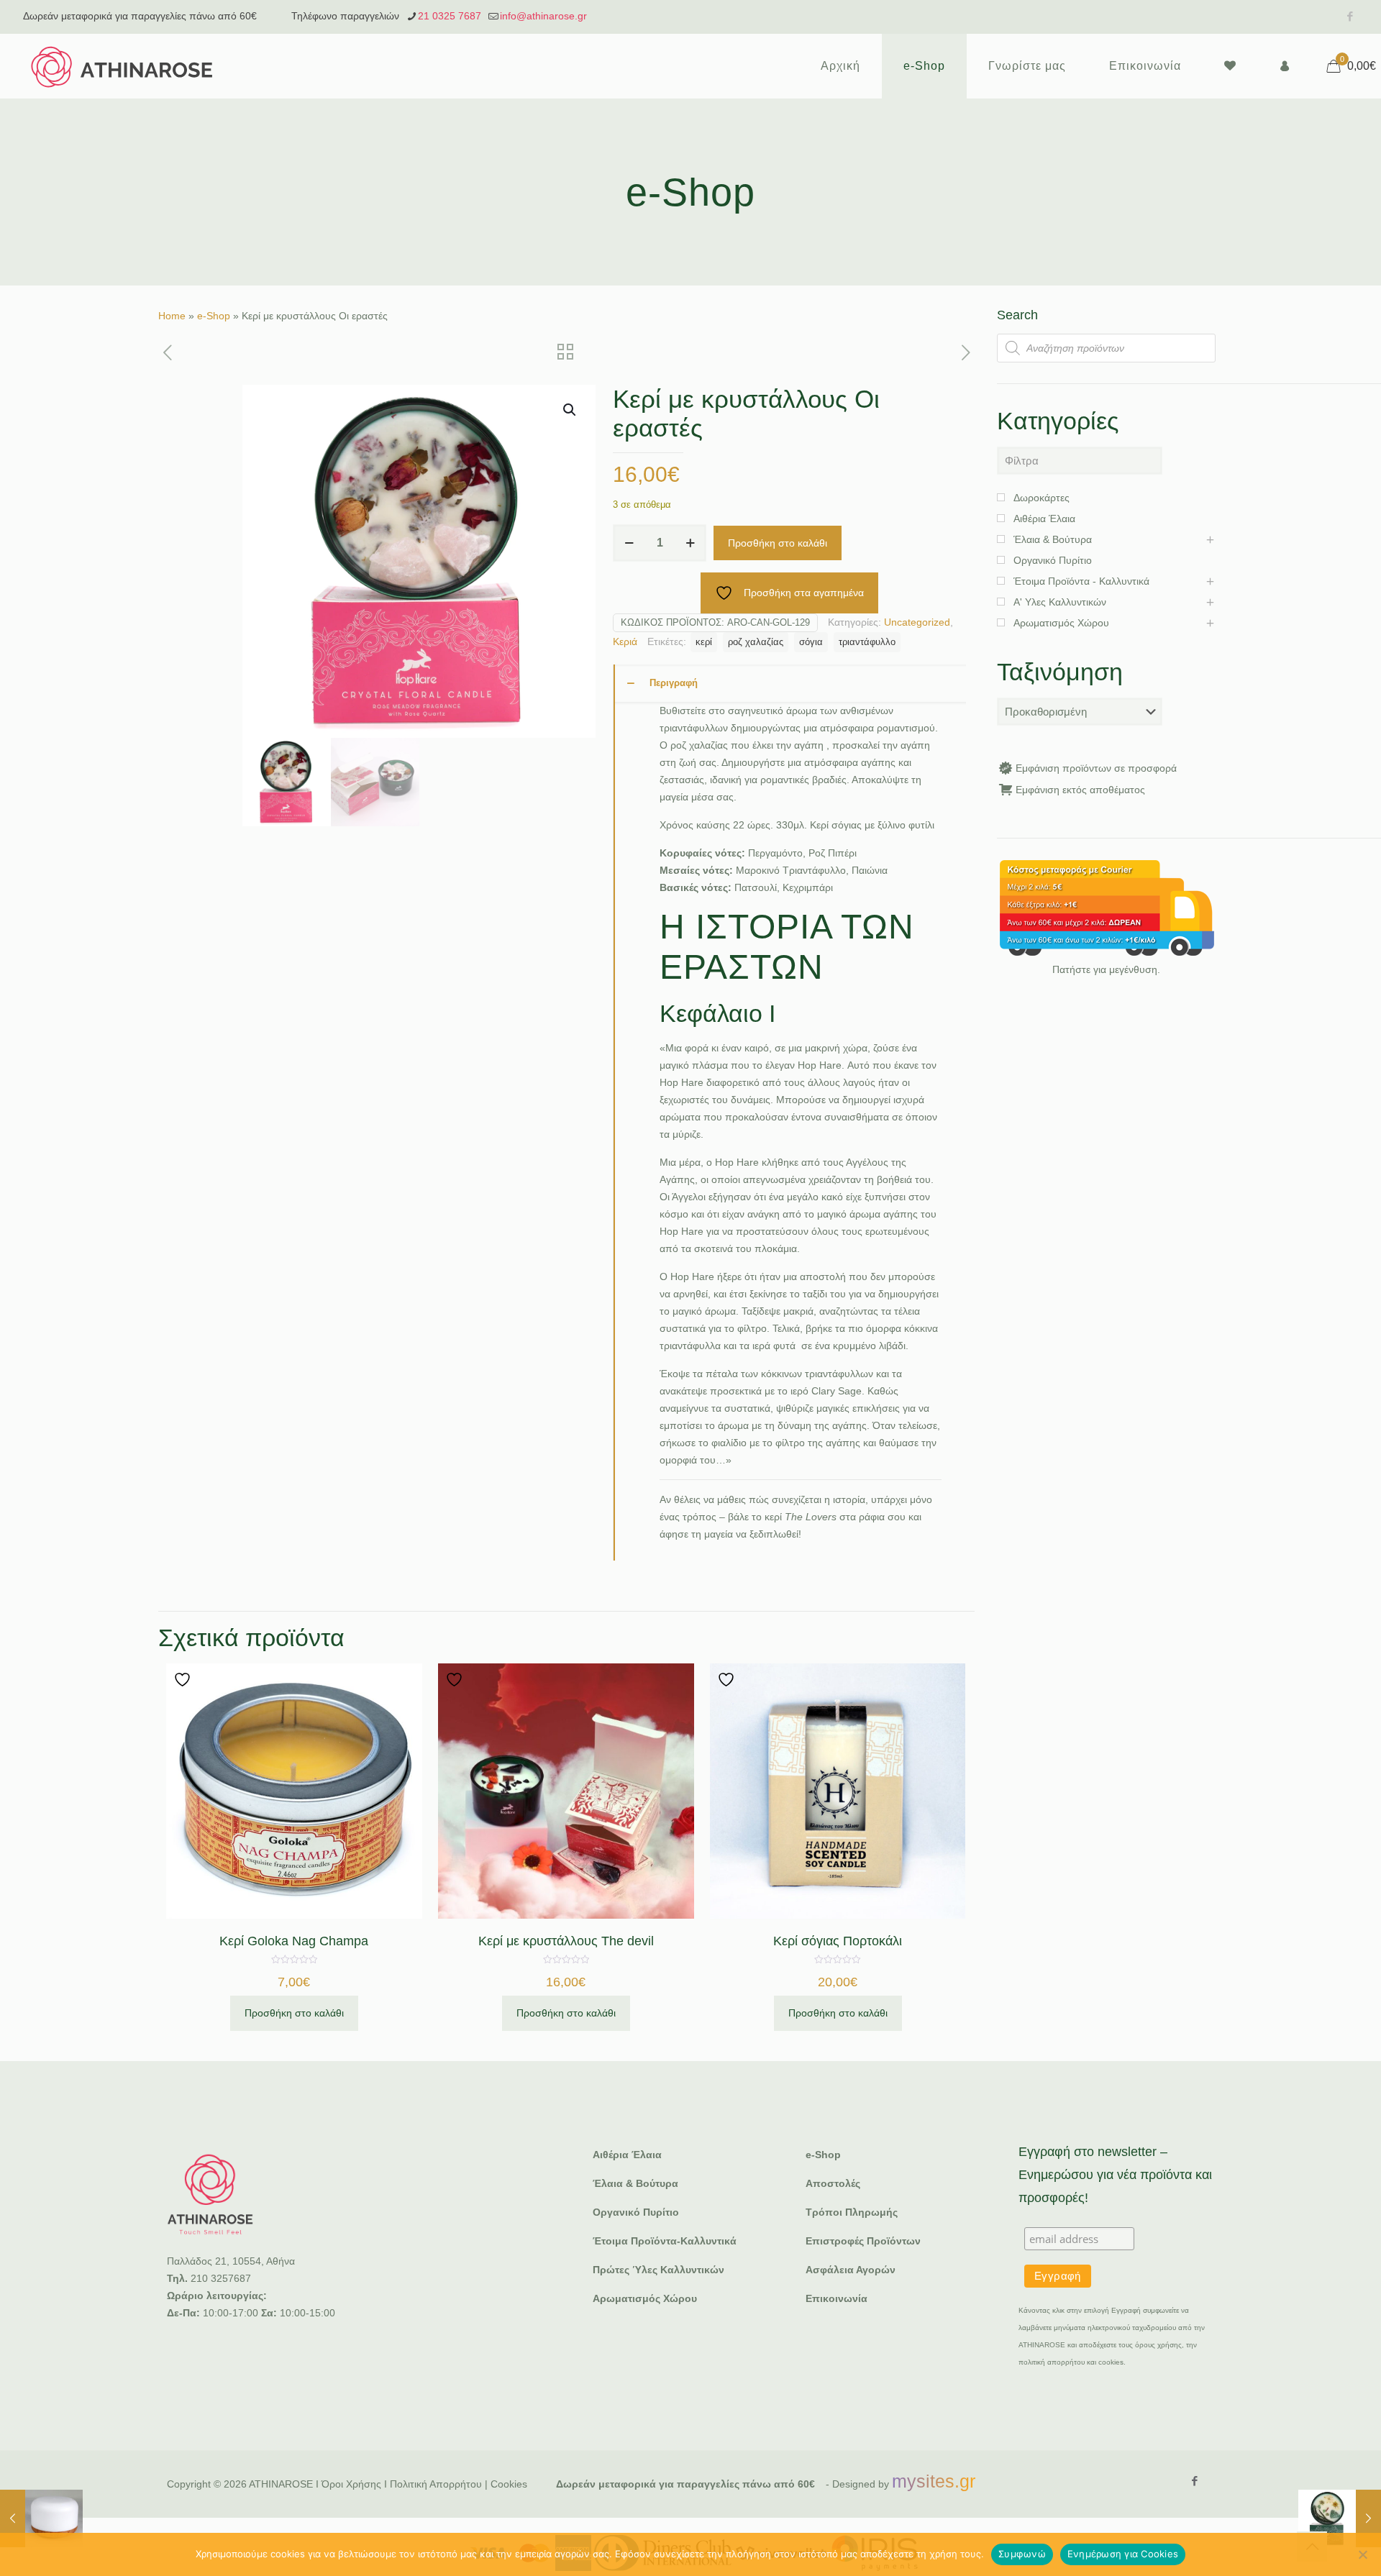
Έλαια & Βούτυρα (635, 2183)
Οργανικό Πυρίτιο (636, 2212)
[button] (570, 410)
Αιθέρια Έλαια (627, 2155)
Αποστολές (833, 2183)
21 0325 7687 (450, 16)
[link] (1106, 908)
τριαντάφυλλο (867, 642)
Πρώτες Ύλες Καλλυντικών (658, 2270)
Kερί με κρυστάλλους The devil (566, 1941)
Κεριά (625, 641)
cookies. (1112, 2362)
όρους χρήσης (1158, 2345)
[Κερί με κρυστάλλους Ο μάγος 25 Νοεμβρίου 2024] (1340, 2518)
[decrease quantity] (629, 543)
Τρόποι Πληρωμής (852, 2212)
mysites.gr (934, 2481)
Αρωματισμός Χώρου (645, 2298)
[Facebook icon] (1350, 16)
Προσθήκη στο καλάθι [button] (294, 2013)
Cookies (509, 2484)
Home (172, 316)
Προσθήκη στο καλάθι (778, 543)
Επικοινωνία (837, 2298)
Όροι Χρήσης (351, 2484)
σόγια (811, 642)
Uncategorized (917, 622)
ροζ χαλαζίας (756, 642)
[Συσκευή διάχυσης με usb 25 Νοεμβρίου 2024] (41, 2518)
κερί (704, 642)
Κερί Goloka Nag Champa (294, 1941)
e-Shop (214, 316)
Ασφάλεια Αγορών (851, 2270)
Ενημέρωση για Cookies (1123, 2554)
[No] (1363, 2554)
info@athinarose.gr (543, 16)
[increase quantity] (690, 543)
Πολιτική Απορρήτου (436, 2484)
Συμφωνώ (1022, 2554)
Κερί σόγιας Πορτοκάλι (838, 1941)
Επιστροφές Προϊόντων (863, 2241)
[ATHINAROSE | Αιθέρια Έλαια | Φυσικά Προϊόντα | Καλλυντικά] (122, 66)
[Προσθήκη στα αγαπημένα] (184, 1680)
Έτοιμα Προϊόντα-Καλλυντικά (665, 2241)
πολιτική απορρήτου (1052, 2362)
